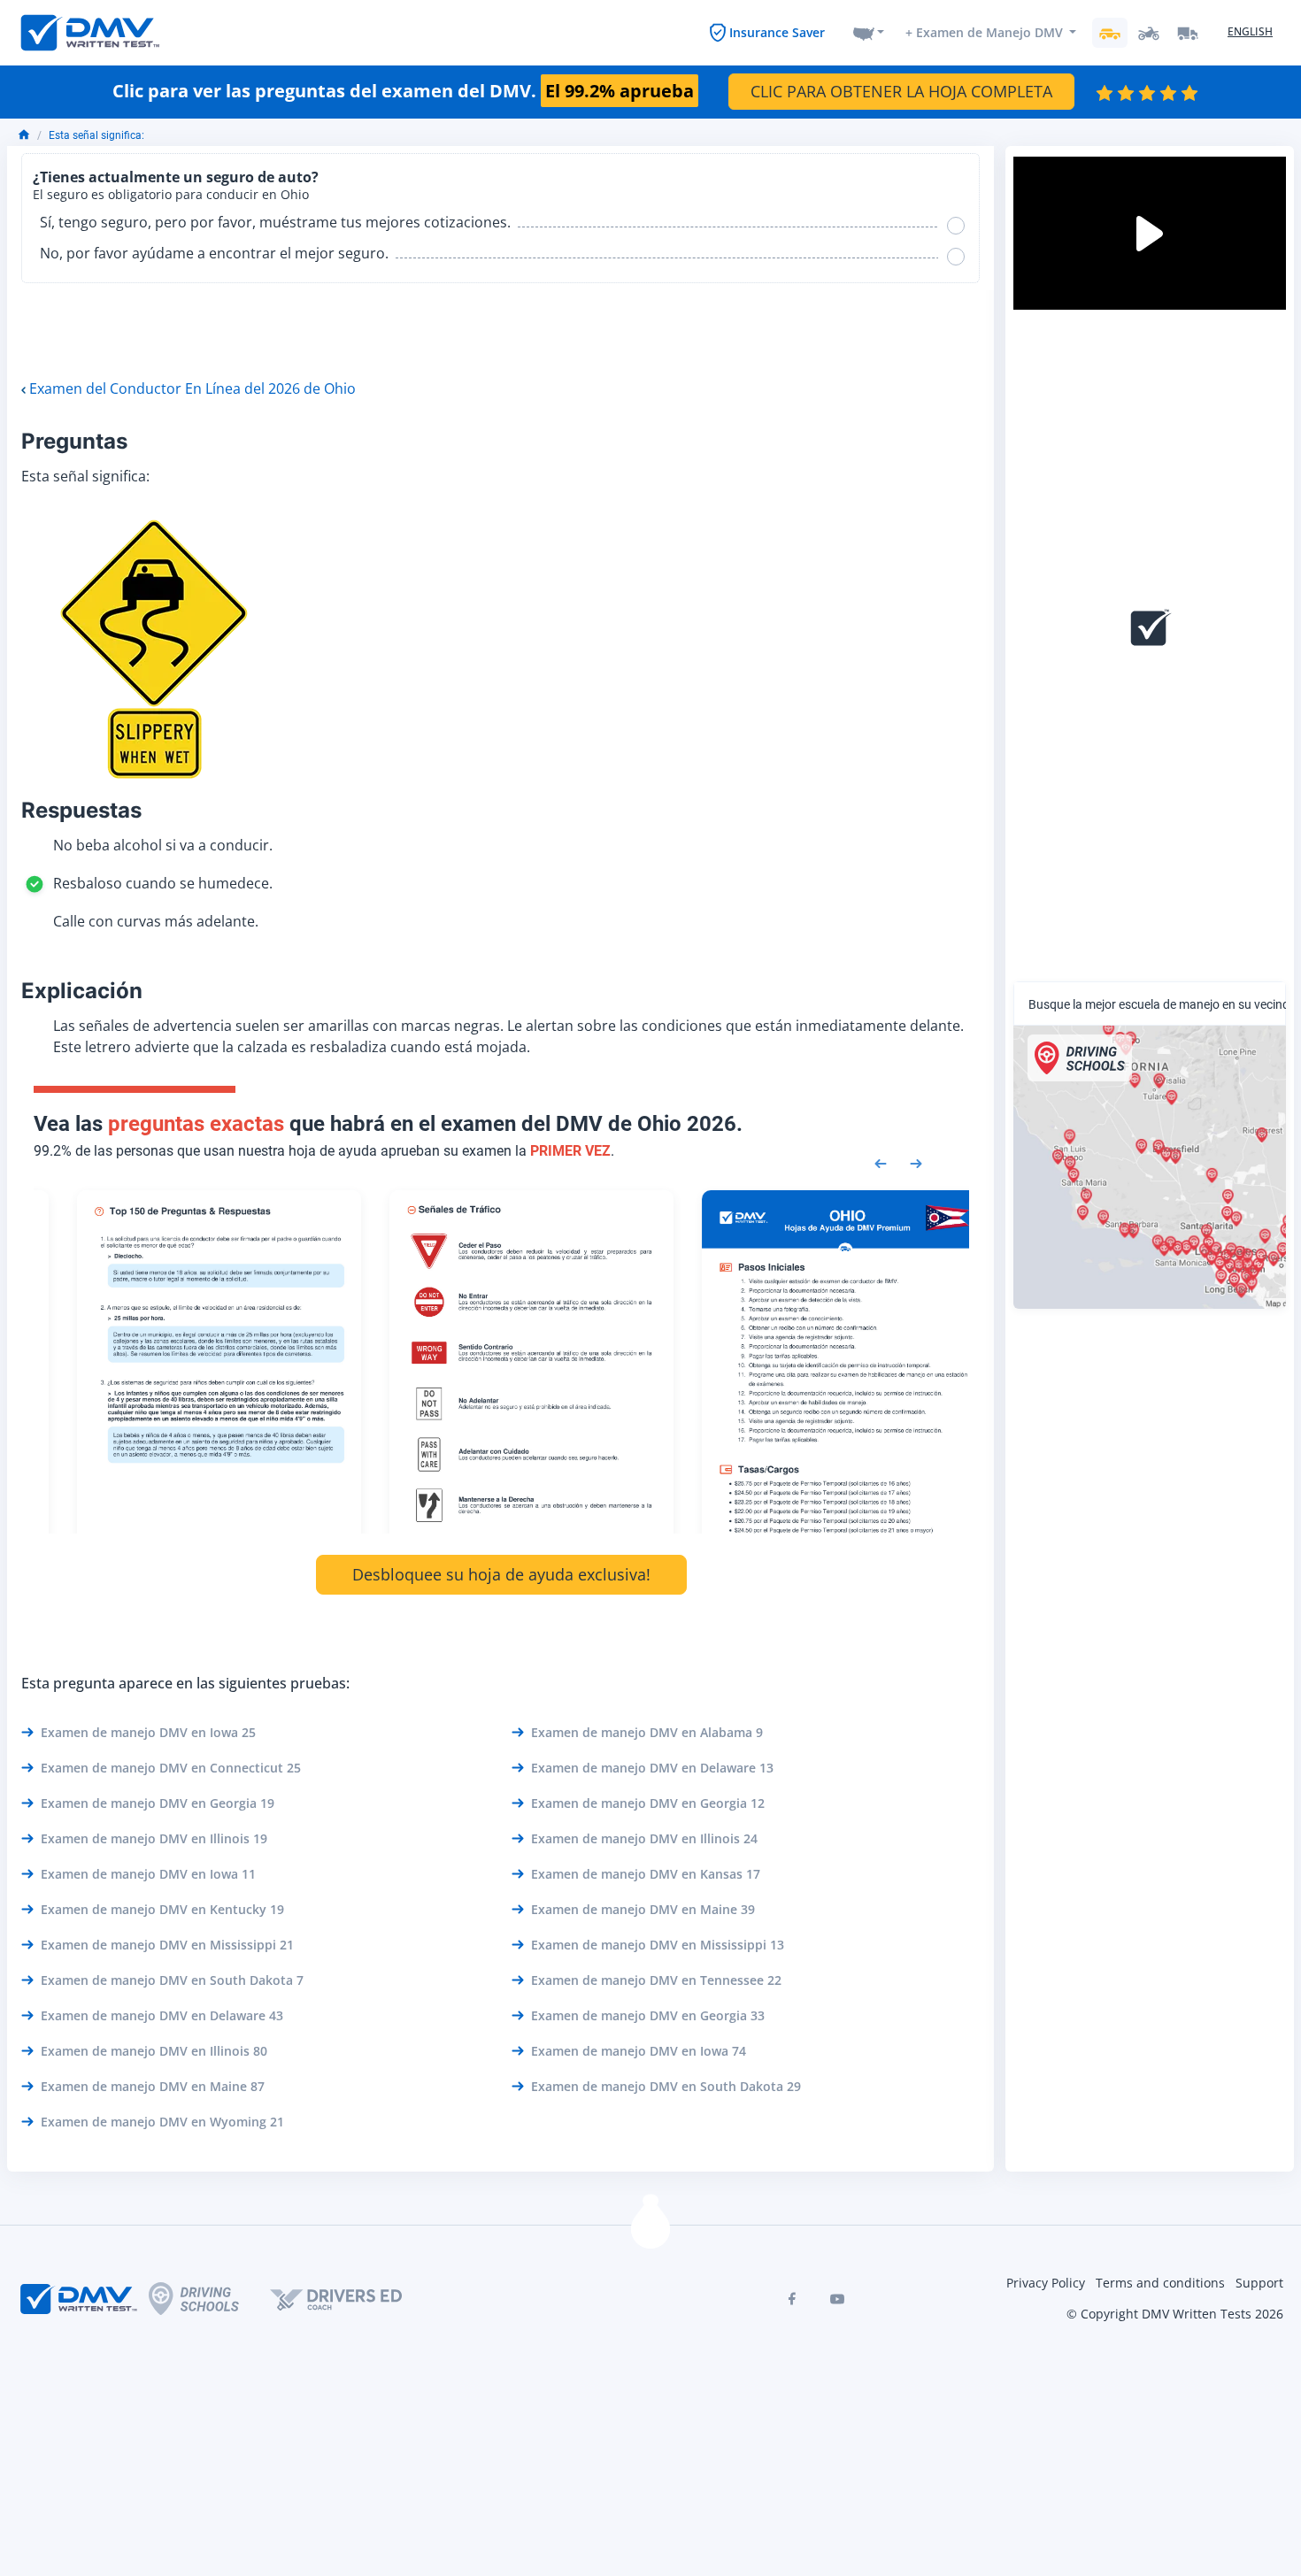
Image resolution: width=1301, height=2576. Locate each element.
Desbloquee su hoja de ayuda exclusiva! (501, 1574)
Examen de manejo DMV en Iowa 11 (148, 1874)
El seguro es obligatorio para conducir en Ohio (171, 195)
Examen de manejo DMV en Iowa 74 (639, 2051)
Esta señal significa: (96, 135)
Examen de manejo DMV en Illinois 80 (154, 2051)
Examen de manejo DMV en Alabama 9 (647, 1732)
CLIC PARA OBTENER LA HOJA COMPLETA (901, 91)
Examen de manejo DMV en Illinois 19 (154, 1838)
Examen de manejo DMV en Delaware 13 (652, 1768)
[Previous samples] (881, 1162)
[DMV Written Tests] (650, 2229)
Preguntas (74, 441)
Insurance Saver (777, 32)
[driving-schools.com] (209, 2299)
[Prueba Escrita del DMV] (90, 33)
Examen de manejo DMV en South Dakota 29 (666, 2086)
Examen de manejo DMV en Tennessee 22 (656, 1980)
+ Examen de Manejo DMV (984, 32)
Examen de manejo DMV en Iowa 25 (148, 1732)
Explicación (82, 991)
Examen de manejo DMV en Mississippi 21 (167, 1945)
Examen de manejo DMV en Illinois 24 (644, 1838)
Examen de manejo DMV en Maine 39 (643, 1909)
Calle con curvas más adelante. (156, 921)
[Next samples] (916, 1162)
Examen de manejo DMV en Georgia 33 (648, 2015)
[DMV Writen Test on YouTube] (837, 2299)
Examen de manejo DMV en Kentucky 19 (162, 1909)
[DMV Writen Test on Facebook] (791, 2299)
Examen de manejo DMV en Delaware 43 (162, 2015)
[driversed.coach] (351, 2299)
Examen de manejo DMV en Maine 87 (153, 2086)
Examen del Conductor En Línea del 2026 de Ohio (192, 388)
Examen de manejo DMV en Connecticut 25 (171, 1768)
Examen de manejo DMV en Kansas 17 (646, 1874)
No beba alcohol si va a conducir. (163, 845)
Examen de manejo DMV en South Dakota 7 (172, 1980)
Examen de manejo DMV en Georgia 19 (158, 1803)
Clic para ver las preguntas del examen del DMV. (403, 91)
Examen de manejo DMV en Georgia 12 (648, 1803)
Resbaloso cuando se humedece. (163, 883)
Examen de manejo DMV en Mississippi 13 (658, 1945)
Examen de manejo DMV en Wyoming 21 (162, 2122)
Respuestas (81, 810)
